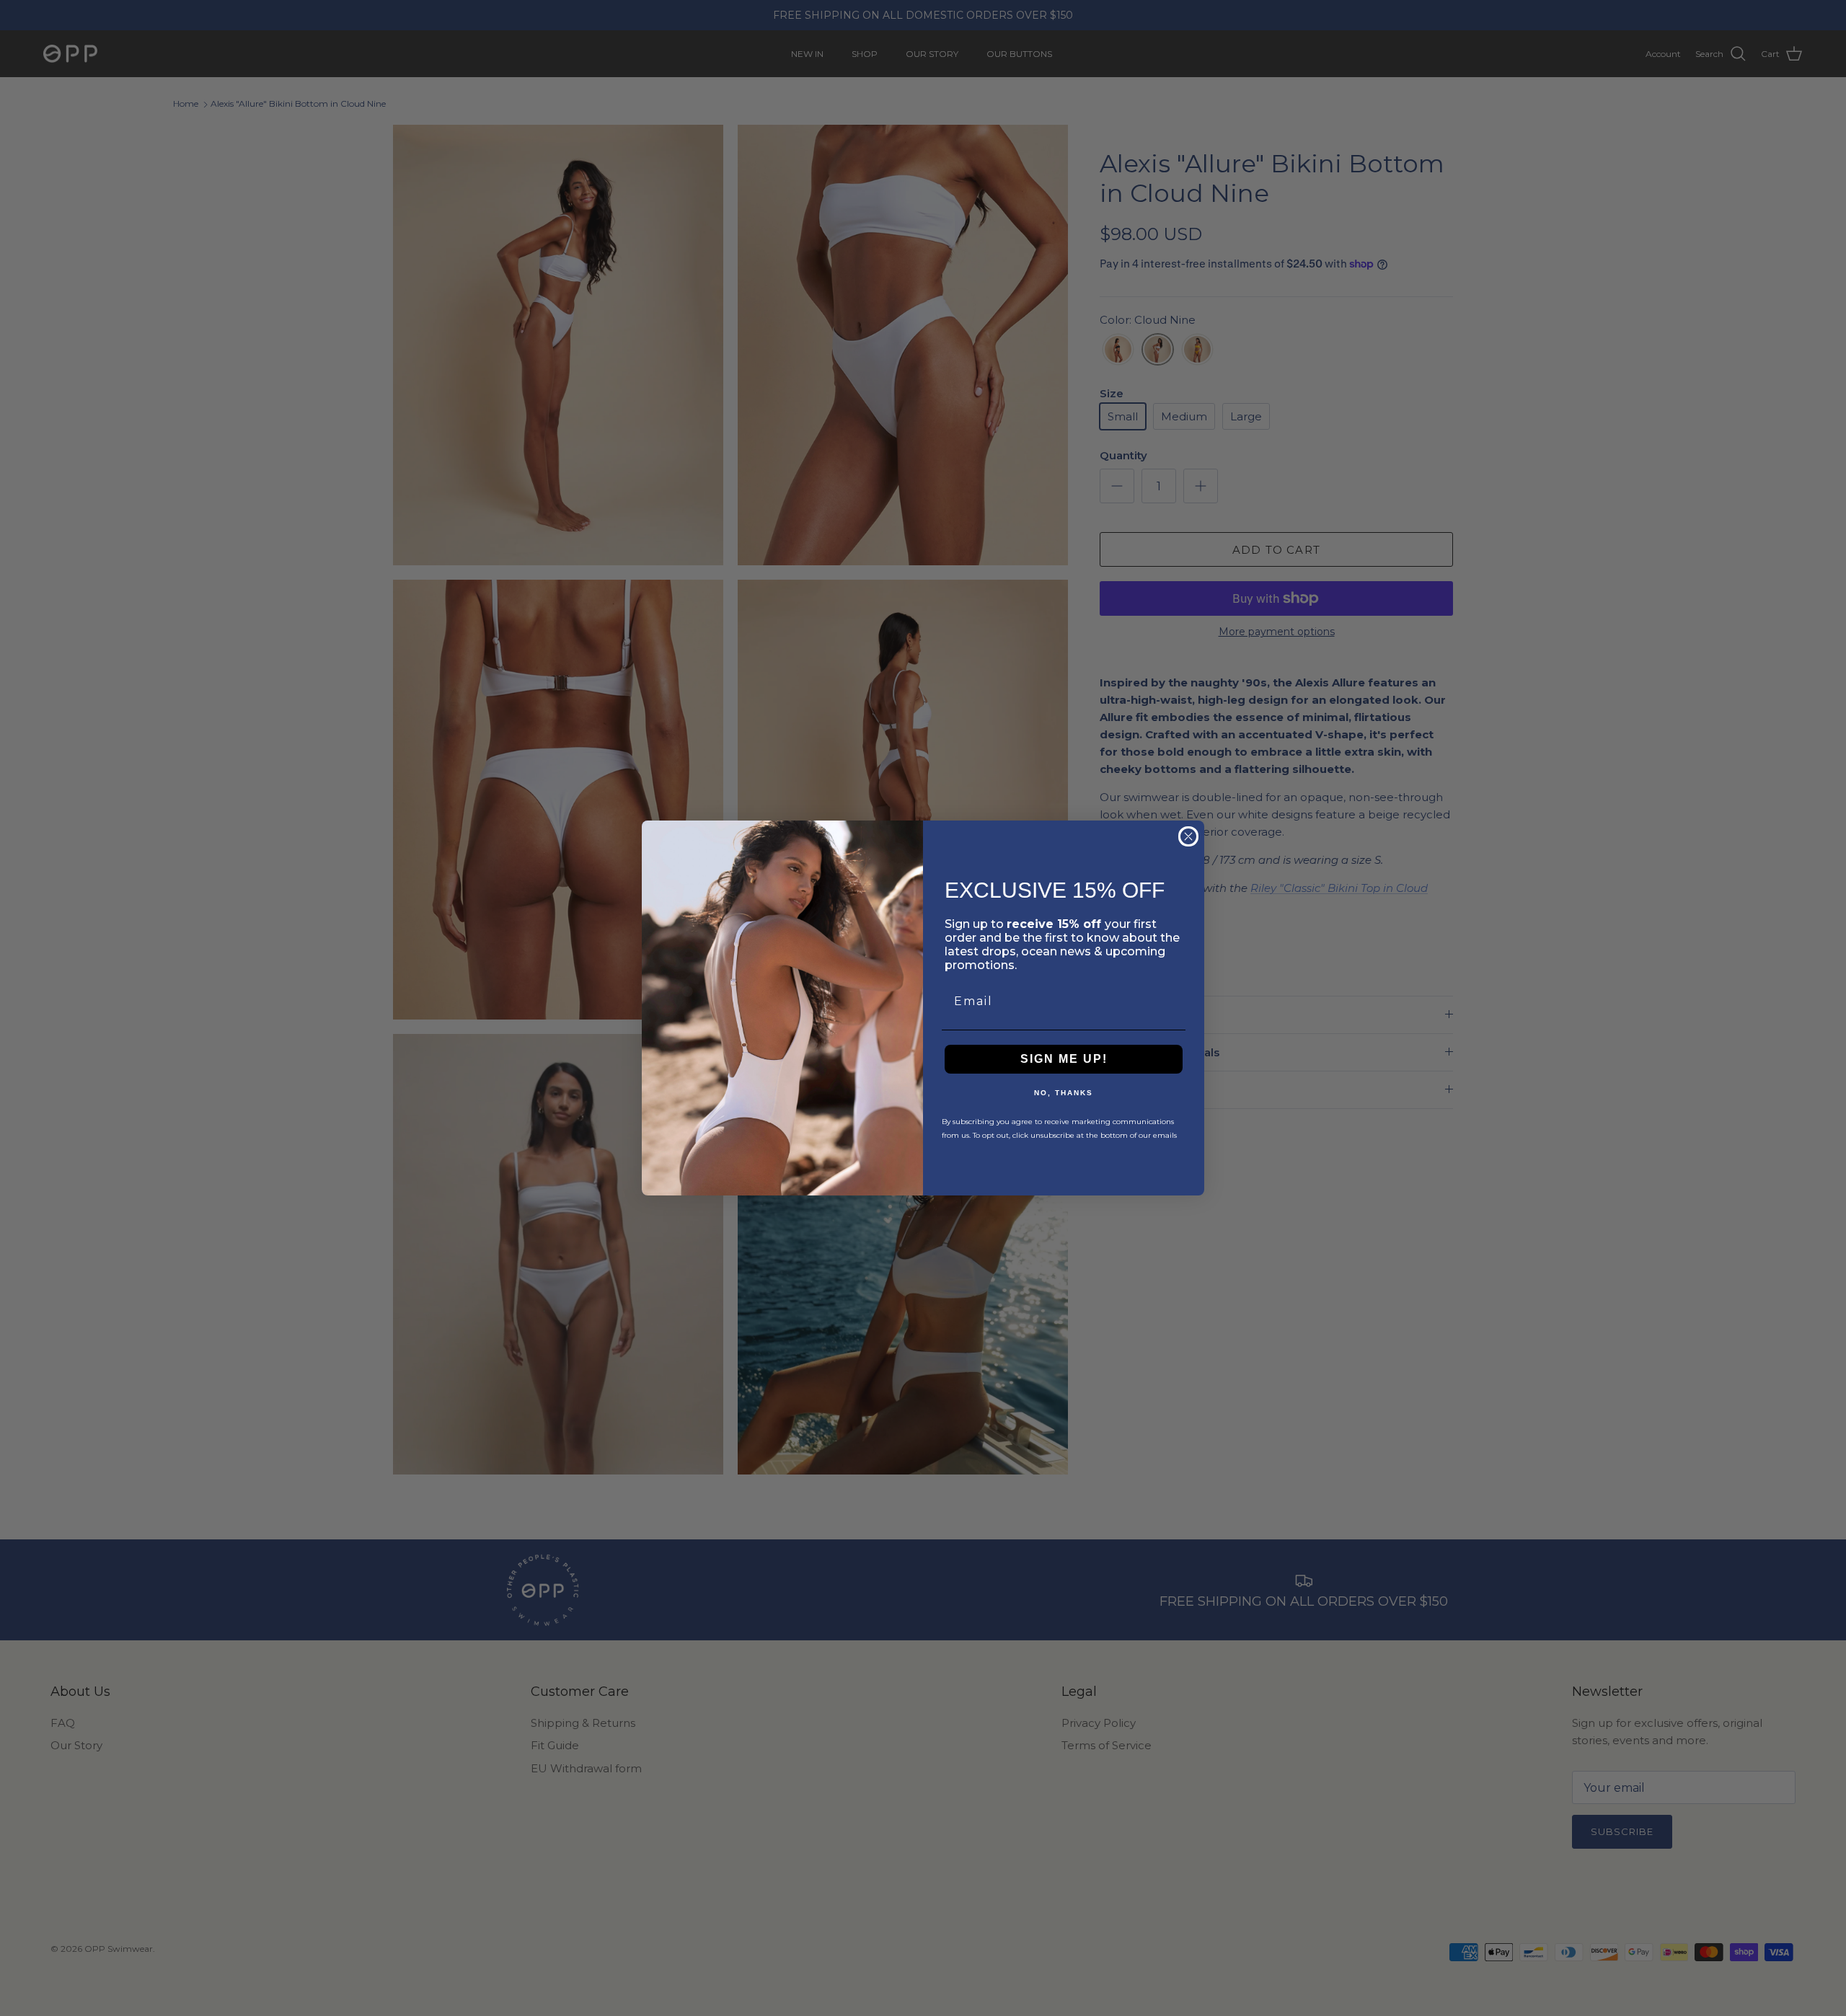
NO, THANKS (1064, 1093)
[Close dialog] (1188, 836)
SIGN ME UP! (1064, 1059)
